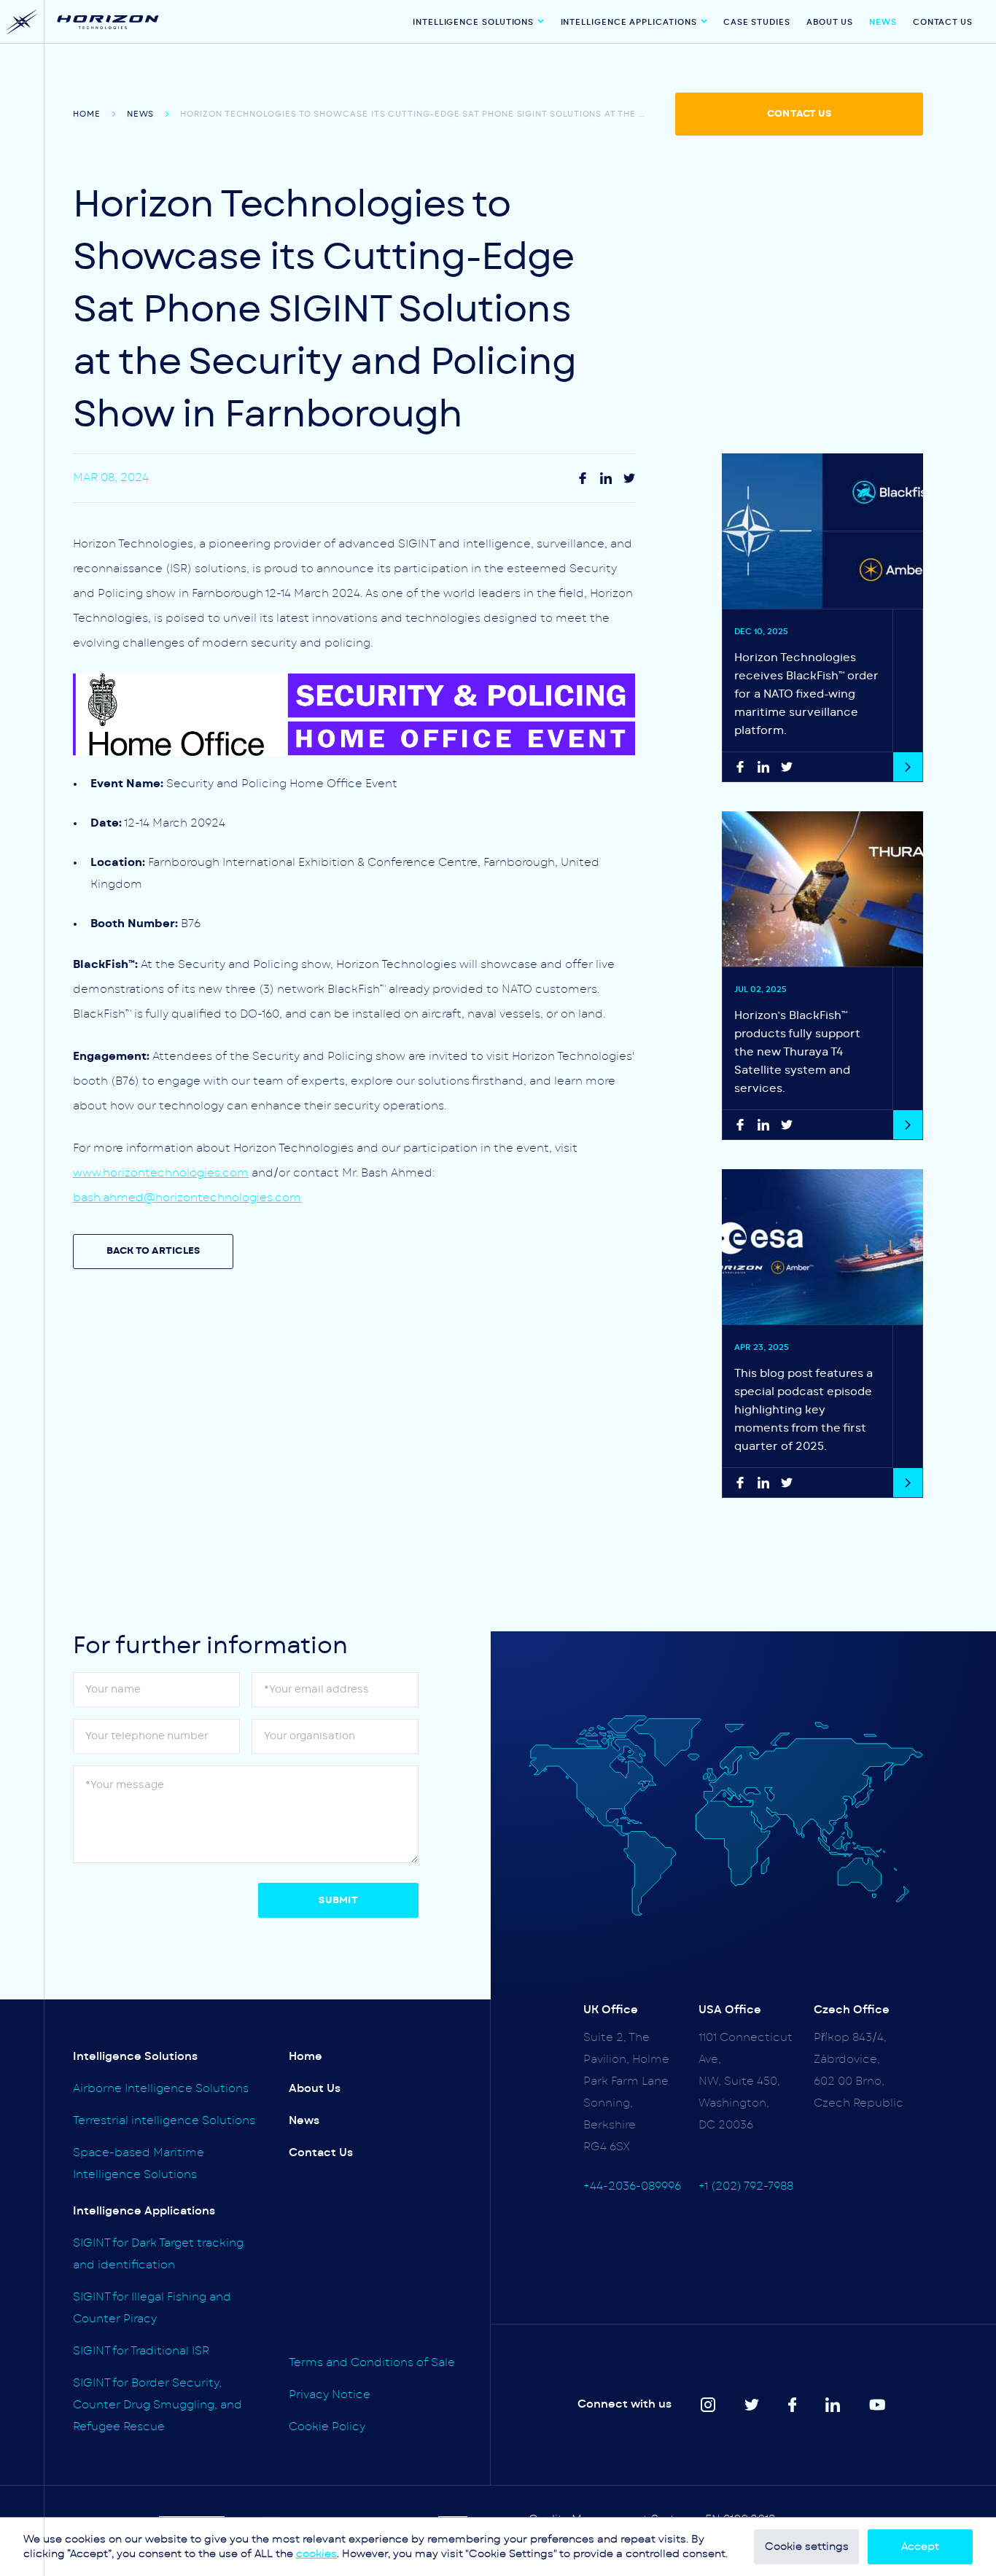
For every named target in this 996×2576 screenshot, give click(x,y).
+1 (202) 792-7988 (746, 2186)
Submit (338, 1901)
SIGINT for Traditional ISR (141, 2351)
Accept (920, 2547)
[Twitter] (629, 478)
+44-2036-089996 (632, 2186)
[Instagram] (606, 478)
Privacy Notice (330, 2395)
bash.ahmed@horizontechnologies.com (187, 1198)
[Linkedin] (833, 2405)
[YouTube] (878, 2405)
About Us (829, 22)
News (883, 22)
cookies (316, 2554)
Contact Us (943, 22)
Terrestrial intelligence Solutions (164, 2121)
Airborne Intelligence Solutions (161, 2089)
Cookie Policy (327, 2427)
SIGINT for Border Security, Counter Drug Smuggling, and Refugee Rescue (157, 2405)
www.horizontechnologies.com (161, 1173)
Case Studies (757, 22)
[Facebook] (583, 478)
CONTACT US (799, 114)
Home (87, 114)
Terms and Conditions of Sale (372, 2363)
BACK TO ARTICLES (153, 1251)
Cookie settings (807, 2547)
